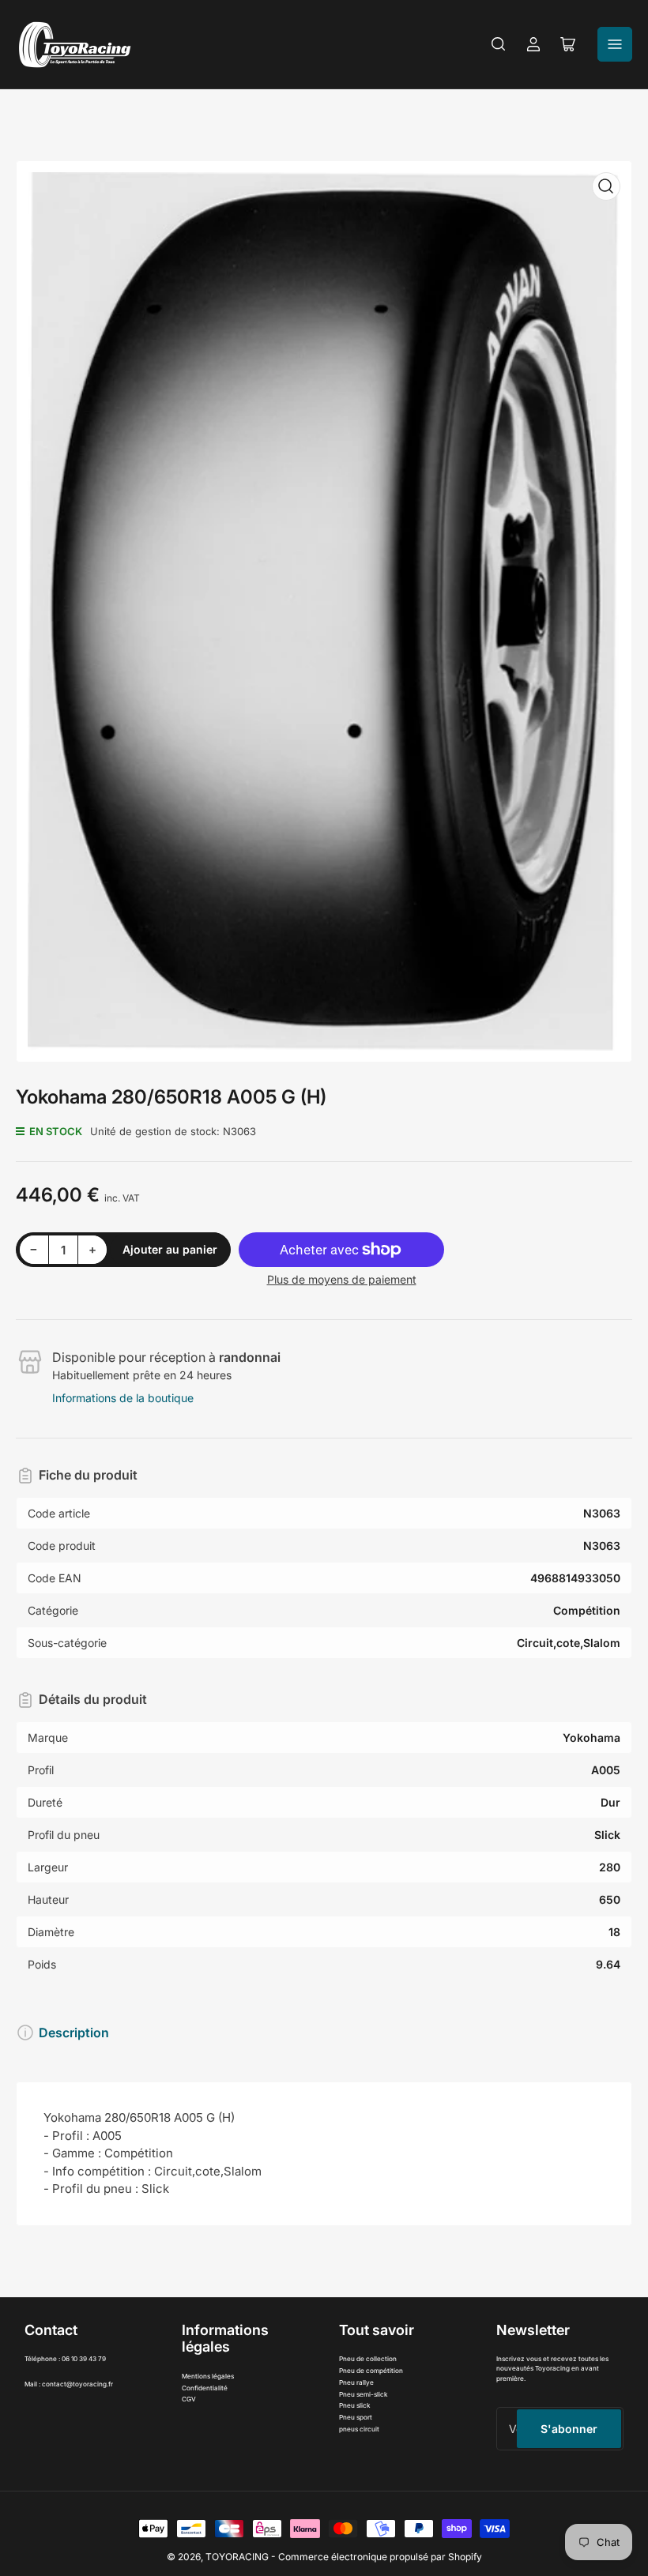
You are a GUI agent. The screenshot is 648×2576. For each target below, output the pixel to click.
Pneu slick (355, 2405)
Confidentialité (205, 2388)
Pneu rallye (356, 2382)
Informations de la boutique (123, 1398)
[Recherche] (499, 44)
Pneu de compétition (371, 2371)
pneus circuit (359, 2429)
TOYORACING (237, 2557)
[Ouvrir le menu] (615, 44)
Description (74, 2033)
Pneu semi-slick (364, 2394)
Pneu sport (356, 2417)
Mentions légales (208, 2376)
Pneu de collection (368, 2359)
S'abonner (569, 2429)
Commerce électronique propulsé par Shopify (380, 2557)
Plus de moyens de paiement (342, 1279)
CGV (189, 2399)
